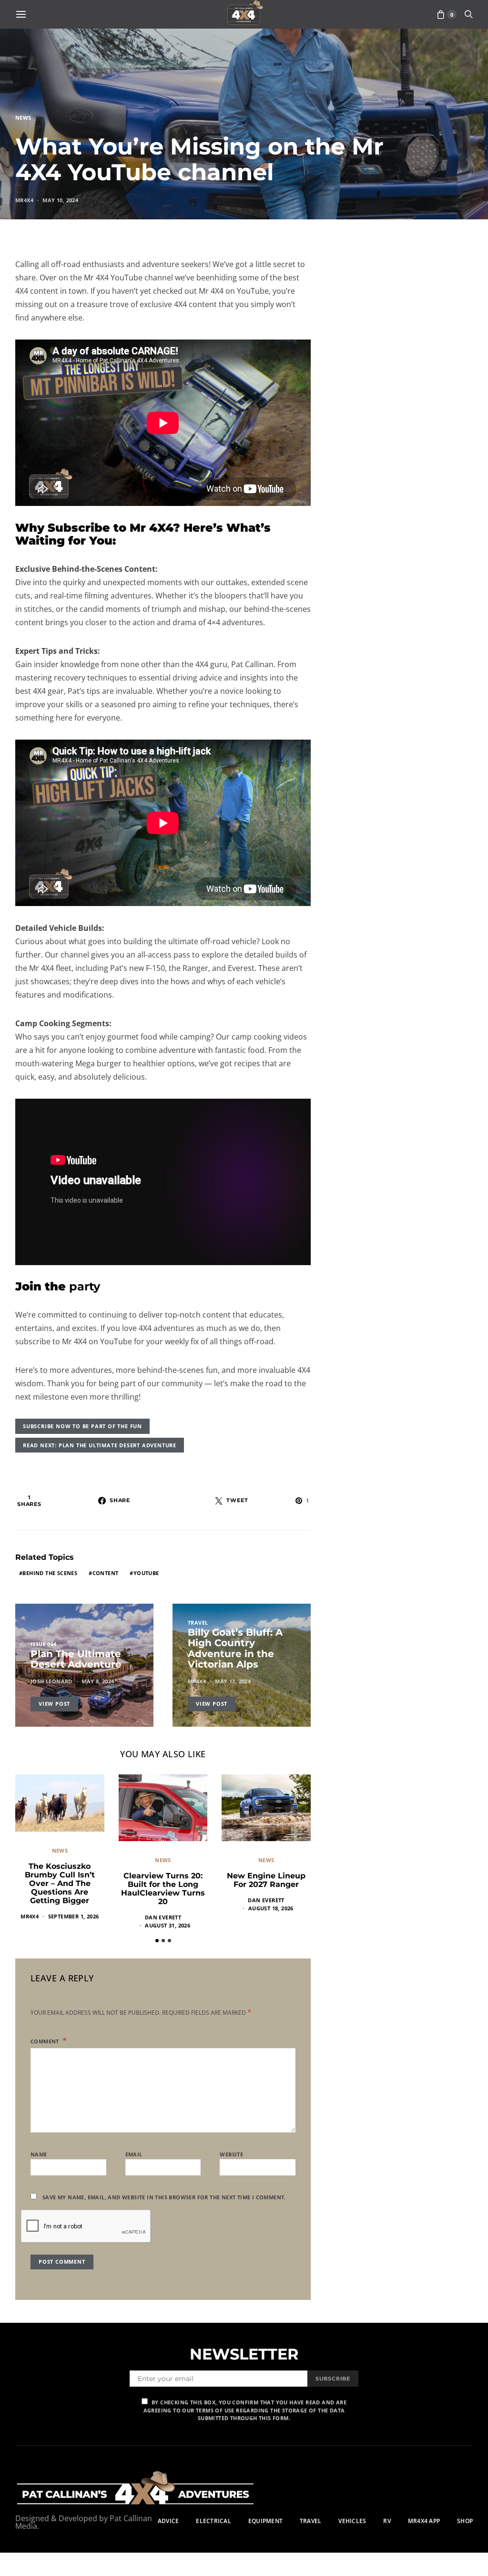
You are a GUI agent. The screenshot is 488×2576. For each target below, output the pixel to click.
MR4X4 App (424, 2521)
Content (106, 1573)
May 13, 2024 (233, 1681)
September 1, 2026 (74, 1916)
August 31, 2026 (168, 1925)
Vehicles (352, 2521)
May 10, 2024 (60, 200)
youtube (146, 1573)
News (23, 118)
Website (231, 2154)
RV (387, 2521)
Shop (465, 2521)
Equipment (265, 2521)
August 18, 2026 (271, 1908)
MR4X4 (24, 200)
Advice (168, 2521)
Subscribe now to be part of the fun (82, 1426)
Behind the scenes (50, 1573)
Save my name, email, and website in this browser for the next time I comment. (164, 2197)
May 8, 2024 (98, 1681)
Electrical (213, 2521)
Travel (198, 1623)
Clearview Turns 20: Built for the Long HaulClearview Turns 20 (163, 1889)
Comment (46, 2041)
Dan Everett (163, 1917)
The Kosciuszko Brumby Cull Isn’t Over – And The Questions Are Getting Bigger (60, 1883)
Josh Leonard (51, 1681)
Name (39, 2154)
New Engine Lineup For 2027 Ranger (266, 1880)
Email (134, 2154)
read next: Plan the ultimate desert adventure (100, 1445)
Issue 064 (44, 1644)
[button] (157, 1941)
